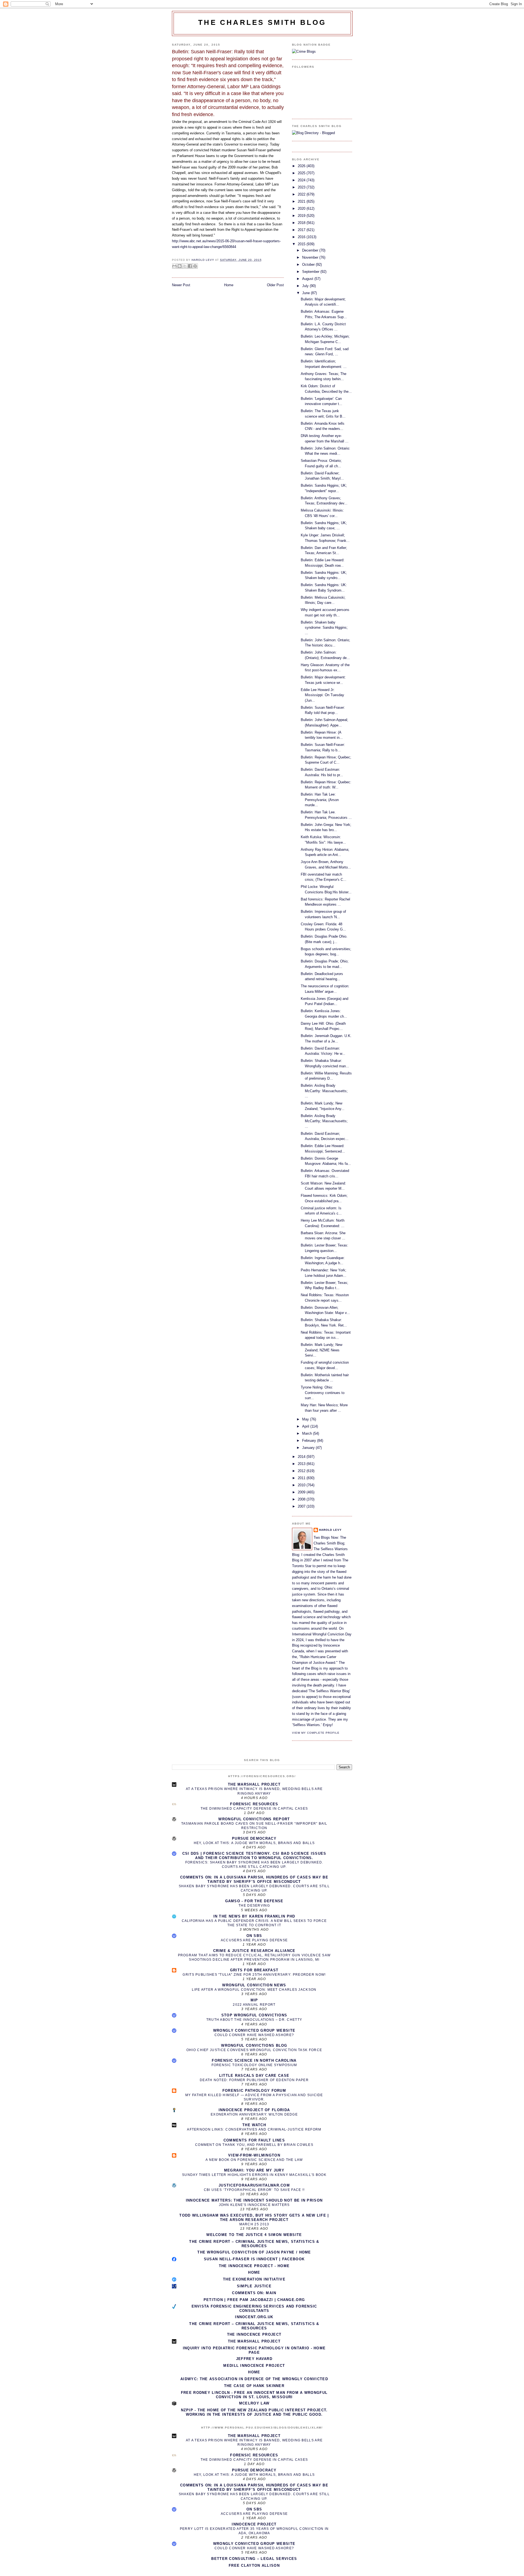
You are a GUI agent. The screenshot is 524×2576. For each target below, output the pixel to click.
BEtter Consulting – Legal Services (254, 2559)
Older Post (275, 285)
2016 (302, 237)
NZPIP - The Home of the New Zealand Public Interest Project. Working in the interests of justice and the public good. (254, 2412)
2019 (302, 216)
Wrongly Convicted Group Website (254, 2030)
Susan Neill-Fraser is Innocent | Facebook (254, 2259)
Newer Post (181, 285)
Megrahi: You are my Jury (254, 2170)
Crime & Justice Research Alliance (254, 1951)
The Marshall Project (254, 1784)
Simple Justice (254, 2286)
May (306, 1419)
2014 (302, 1457)
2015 (302, 244)
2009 (302, 1492)
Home (229, 285)
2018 (302, 223)
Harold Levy (330, 1530)
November (311, 257)
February (310, 1441)
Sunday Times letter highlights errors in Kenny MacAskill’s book (254, 2175)
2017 (302, 230)
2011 (302, 1478)
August (308, 279)
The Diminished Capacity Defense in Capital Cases (254, 1809)
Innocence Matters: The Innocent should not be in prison (254, 2200)
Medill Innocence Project (254, 2366)
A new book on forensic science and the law (254, 2160)
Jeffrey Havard (254, 2359)
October (309, 265)
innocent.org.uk (254, 2317)
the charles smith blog (262, 22)
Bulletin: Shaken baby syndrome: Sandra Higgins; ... (324, 628)
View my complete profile (316, 1733)
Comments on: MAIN (254, 2293)
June (306, 293)
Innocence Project (254, 2524)
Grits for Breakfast (254, 1970)
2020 (302, 209)
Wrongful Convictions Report (254, 1819)
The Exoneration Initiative (254, 2279)
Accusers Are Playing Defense (254, 1940)
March (308, 1433)
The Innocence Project (254, 2334)
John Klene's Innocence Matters (254, 2205)
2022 (302, 194)
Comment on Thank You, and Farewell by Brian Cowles (254, 2145)
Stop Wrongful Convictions (254, 2015)
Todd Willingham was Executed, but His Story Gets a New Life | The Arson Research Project (254, 2218)
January (309, 1448)
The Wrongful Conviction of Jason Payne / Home (254, 2252)
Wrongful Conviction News (254, 1985)
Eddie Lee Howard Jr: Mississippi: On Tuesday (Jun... (322, 695)
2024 (302, 180)
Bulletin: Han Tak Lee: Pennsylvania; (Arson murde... (320, 800)
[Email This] (174, 266)
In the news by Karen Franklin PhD (254, 1916)
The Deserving (254, 1906)
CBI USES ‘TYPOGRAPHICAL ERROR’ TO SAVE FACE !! (254, 2190)
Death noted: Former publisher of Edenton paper (254, 2080)
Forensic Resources (254, 1804)
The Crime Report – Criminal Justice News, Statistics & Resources (254, 2244)
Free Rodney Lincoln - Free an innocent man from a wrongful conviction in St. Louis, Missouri (254, 2395)
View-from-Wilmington (254, 2155)
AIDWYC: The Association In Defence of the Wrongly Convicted (254, 2379)
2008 (302, 1499)
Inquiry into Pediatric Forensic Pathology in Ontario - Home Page (254, 2350)
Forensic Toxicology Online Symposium (254, 2065)
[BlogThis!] (180, 266)
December (311, 250)
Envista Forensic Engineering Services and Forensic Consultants (254, 2308)
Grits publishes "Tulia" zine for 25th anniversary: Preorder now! (254, 1975)
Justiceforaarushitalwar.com (254, 2185)
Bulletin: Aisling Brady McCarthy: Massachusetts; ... (324, 1091)
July (306, 286)
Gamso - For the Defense (254, 1901)
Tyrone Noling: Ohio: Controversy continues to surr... (323, 1393)
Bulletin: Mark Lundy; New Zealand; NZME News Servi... (321, 1350)
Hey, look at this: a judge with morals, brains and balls (254, 1843)
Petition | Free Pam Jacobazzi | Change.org (254, 2300)
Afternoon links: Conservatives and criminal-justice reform (254, 2129)
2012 (302, 1471)
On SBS (254, 1936)
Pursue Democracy (254, 1838)
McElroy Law (254, 2403)
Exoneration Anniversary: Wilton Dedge (254, 2114)
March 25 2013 (254, 2224)
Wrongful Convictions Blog (254, 2045)
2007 (302, 1506)
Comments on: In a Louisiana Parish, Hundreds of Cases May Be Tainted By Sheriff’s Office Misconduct (254, 1879)
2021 (302, 201)
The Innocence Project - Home (254, 2266)
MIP (254, 2000)
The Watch (254, 2125)
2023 (302, 187)
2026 (302, 166)
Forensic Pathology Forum (254, 2091)
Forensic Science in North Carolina (254, 2060)
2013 (302, 1464)
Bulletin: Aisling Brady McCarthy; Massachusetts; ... (324, 1121)
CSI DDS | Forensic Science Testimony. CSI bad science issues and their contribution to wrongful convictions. (254, 1856)
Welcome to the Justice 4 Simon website (254, 2235)
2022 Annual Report (254, 2005)
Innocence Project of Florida (254, 2110)
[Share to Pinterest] (195, 266)
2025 (302, 173)
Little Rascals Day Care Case (254, 2076)
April (306, 1426)
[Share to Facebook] (190, 266)
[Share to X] (185, 266)
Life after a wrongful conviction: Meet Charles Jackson (254, 1990)
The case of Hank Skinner (254, 2386)
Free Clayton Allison (254, 2565)
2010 (302, 1485)
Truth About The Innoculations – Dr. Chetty (254, 2020)
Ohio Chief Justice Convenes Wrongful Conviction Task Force (254, 2050)
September (311, 272)
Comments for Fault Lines (254, 2140)
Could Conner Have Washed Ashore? (254, 2035)
